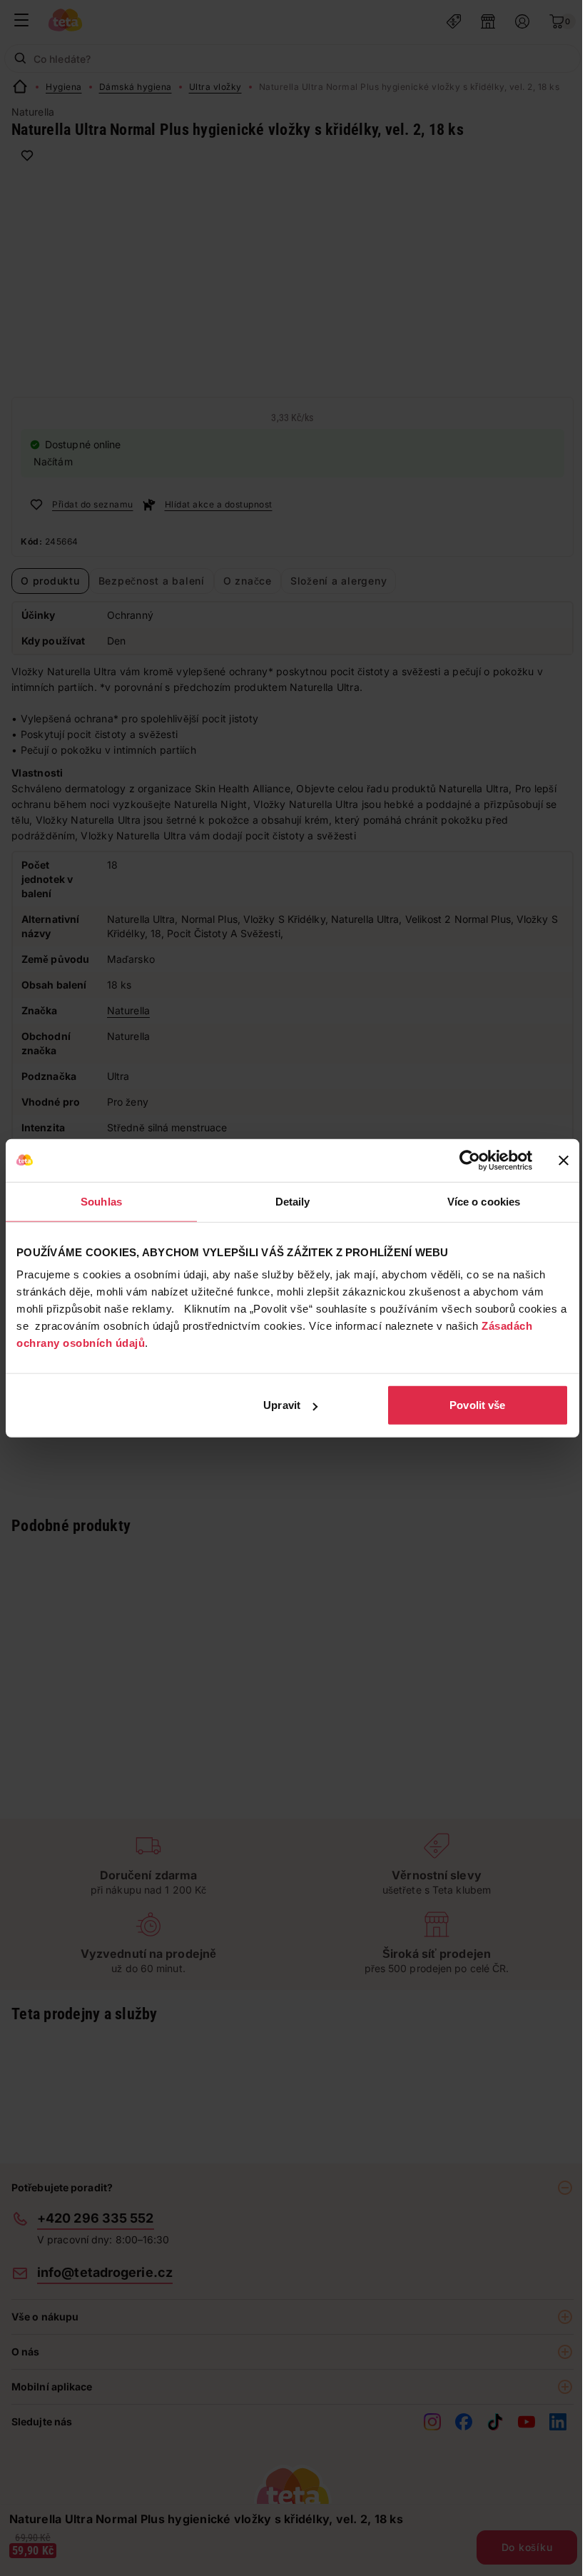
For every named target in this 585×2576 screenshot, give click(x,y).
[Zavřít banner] (564, 1160)
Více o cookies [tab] (484, 1201)
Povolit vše (477, 1405)
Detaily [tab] (293, 1201)
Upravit (282, 1405)
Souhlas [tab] (101, 1201)
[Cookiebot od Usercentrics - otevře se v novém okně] (470, 1160)
